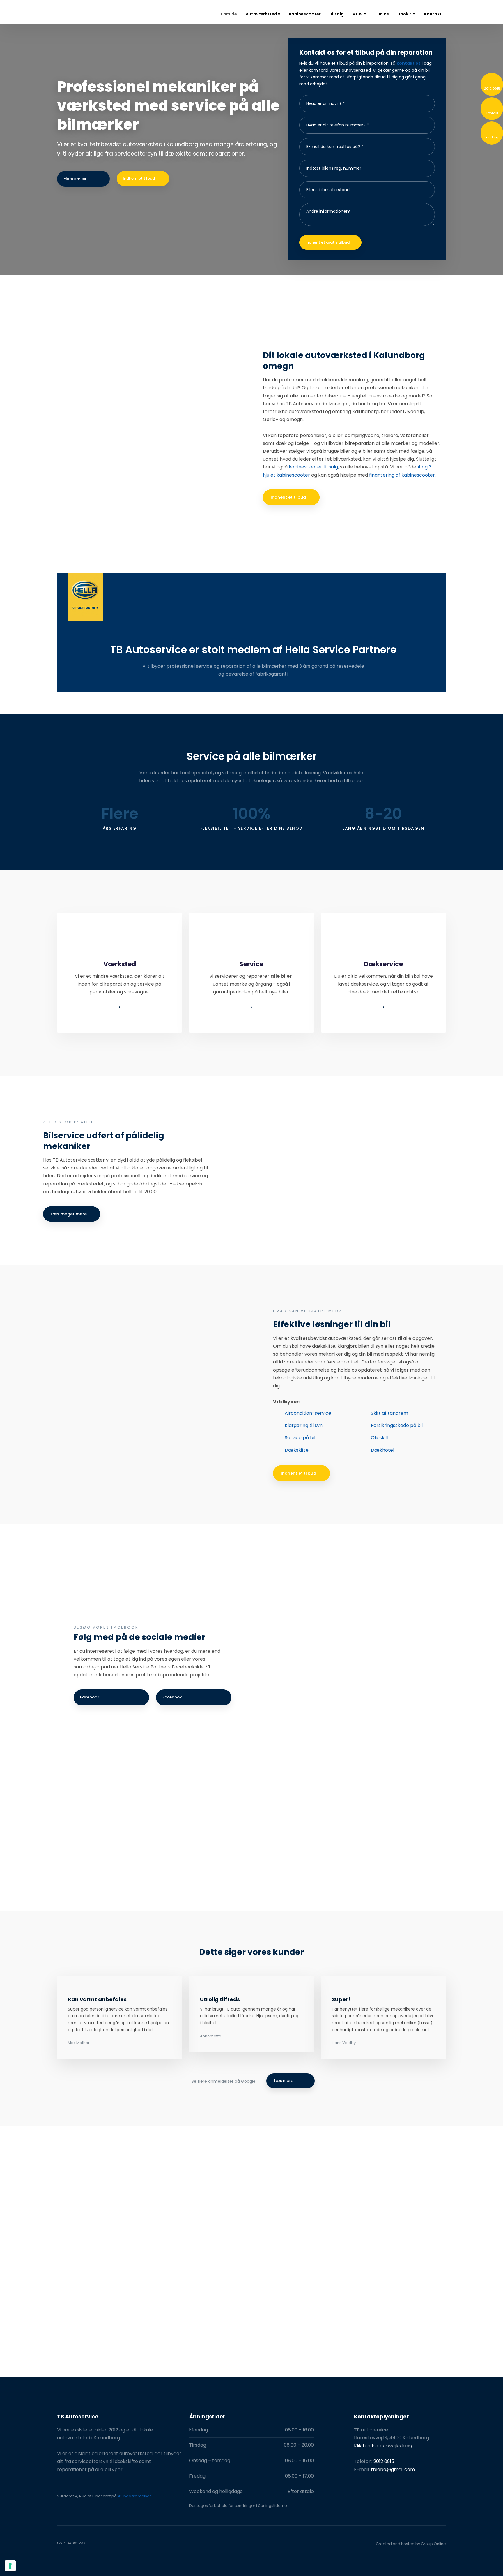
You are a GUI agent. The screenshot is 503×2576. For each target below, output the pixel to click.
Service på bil (300, 1438)
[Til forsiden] (79, 12)
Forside (229, 14)
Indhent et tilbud (288, 497)
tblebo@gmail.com (393, 2470)
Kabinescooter (305, 14)
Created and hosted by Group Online (411, 2544)
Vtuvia (359, 14)
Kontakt (433, 14)
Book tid (407, 14)
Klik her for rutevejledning (383, 2446)
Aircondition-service (308, 1413)
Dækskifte (297, 1450)
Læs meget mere (69, 1214)
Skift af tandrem (389, 1413)
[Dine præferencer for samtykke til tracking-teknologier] (10, 2566)
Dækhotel (382, 1450)
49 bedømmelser (134, 2496)
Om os (382, 14)
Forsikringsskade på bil (397, 1425)
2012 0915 (384, 2461)
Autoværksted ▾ (263, 14)
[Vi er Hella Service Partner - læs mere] (85, 597)
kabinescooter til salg (313, 467)
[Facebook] (63, 2507)
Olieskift (380, 1438)
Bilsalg (337, 14)
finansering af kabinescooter (402, 475)
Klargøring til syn (304, 1425)
